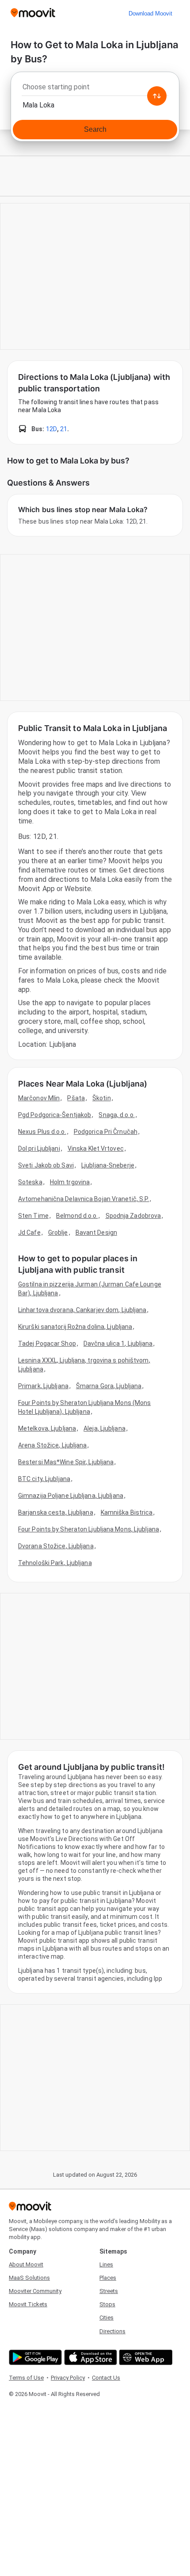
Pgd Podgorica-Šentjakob (55, 1115)
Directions (112, 2331)
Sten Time (33, 1216)
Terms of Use (26, 2378)
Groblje (58, 1232)
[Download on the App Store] (89, 2357)
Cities (106, 2318)
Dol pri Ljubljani (39, 1148)
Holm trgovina (70, 1182)
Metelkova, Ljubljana (47, 1428)
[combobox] (95, 89)
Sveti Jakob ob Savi (46, 1165)
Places (108, 2278)
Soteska (30, 1182)
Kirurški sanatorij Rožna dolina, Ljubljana (75, 1327)
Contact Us (106, 2378)
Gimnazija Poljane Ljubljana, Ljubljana (71, 1496)
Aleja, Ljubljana (104, 1428)
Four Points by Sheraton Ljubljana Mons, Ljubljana (89, 1529)
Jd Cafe (29, 1232)
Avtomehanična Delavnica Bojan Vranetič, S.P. (84, 1199)
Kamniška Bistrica (127, 1512)
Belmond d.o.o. (77, 1216)
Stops (107, 2304)
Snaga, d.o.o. (116, 1115)
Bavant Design (96, 1232)
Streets (109, 2291)
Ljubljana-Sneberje (108, 1165)
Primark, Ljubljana (43, 1386)
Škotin (102, 1098)
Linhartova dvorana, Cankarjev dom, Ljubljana (82, 1310)
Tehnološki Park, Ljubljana (55, 1563)
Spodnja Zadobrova (133, 1216)
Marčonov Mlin (39, 1098)
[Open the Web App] (145, 2357)
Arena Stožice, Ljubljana (52, 1445)
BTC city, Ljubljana (44, 1479)
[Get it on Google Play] (34, 2357)
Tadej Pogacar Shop (47, 1344)
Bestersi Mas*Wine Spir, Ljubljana (66, 1462)
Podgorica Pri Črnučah (106, 1132)
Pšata (76, 1098)
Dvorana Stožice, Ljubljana (56, 1546)
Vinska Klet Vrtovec (96, 1148)
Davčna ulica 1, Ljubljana (118, 1344)
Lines (106, 2264)
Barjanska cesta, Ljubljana (56, 1512)
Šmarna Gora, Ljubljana (109, 1386)
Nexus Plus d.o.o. (42, 1132)
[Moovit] (33, 13)
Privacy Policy (68, 2378)
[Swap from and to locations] (157, 96)
